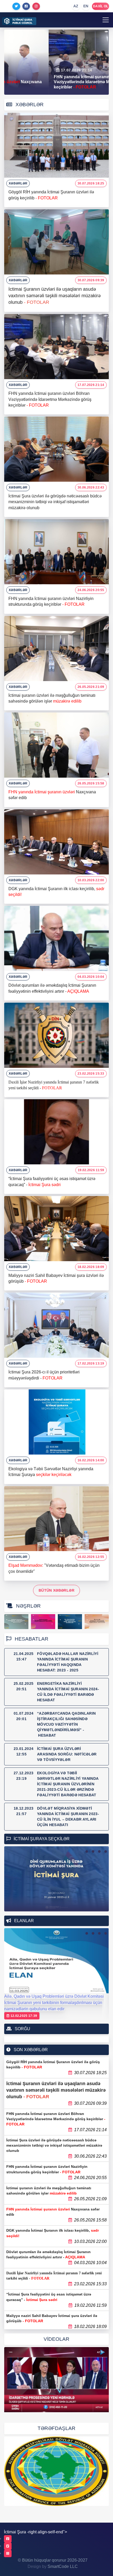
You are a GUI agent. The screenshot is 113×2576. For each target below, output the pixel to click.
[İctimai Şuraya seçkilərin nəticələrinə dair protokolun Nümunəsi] (16, 1622)
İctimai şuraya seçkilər (41, 1839)
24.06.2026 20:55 (91, 590)
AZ (76, 6)
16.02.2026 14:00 (91, 1460)
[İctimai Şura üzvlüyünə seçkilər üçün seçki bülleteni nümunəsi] (43, 1622)
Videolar (56, 2339)
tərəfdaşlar (56, 2428)
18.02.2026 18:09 (91, 1267)
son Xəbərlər (30, 2050)
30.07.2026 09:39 (91, 280)
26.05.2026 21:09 (91, 687)
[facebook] (8, 2539)
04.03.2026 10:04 (91, 977)
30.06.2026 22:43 (91, 487)
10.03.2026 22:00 (91, 880)
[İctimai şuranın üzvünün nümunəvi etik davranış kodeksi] (70, 1622)
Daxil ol (101, 6)
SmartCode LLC (63, 2566)
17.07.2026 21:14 (91, 385)
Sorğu (22, 2029)
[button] (87, 1851)
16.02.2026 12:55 (91, 1557)
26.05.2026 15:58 (91, 783)
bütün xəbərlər (56, 1590)
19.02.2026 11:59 (91, 1170)
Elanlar (24, 1921)
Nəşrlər (28, 1606)
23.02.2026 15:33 (91, 1074)
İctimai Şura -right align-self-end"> (35, 2532)
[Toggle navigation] (106, 20)
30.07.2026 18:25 (91, 183)
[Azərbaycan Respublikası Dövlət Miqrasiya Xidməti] (56, 2471)
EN (86, 6)
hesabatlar (31, 1639)
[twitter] (8, 2546)
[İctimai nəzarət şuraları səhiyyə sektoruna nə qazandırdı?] (56, 2380)
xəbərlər (18, 183)
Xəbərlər (29, 105)
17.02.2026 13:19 (91, 1363)
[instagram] (8, 2553)
